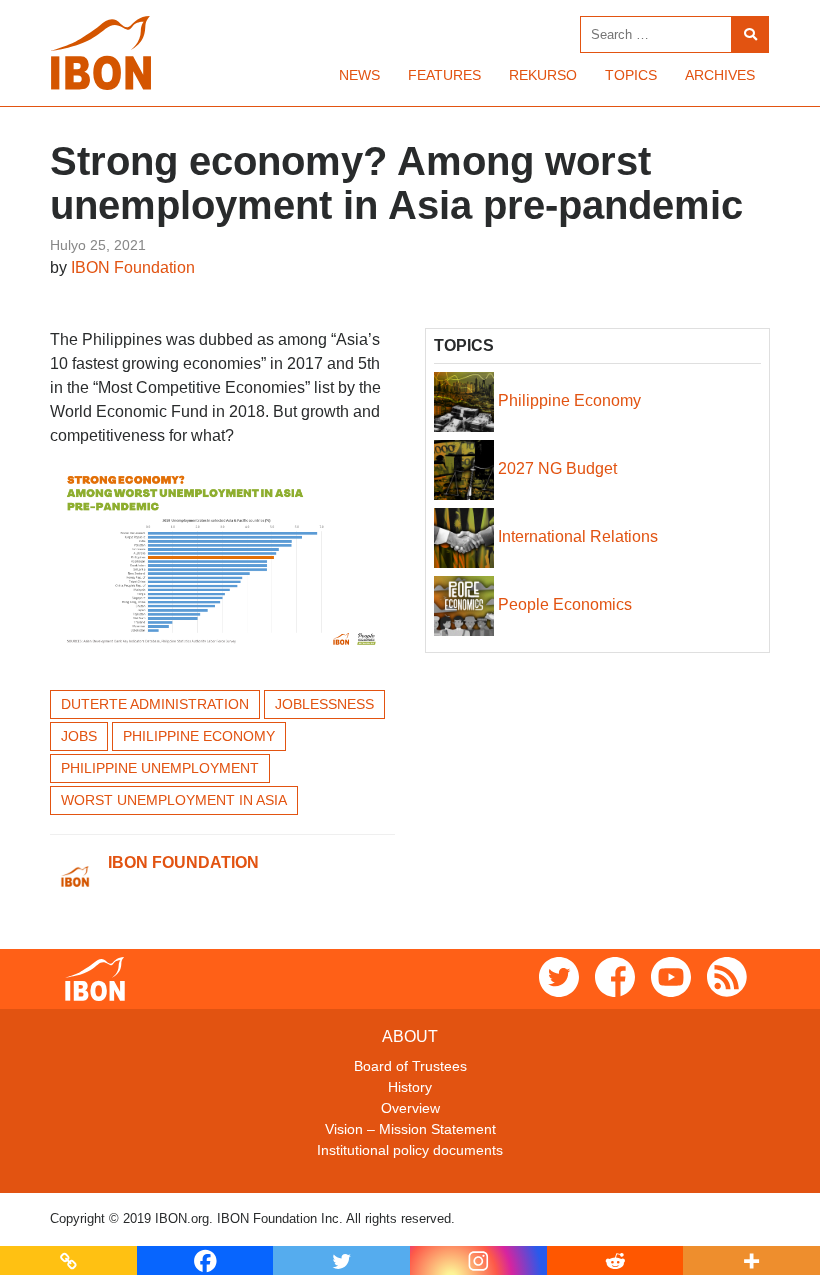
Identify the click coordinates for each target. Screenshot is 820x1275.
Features (444, 75)
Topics (631, 75)
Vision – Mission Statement (410, 1129)
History (410, 1087)
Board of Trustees (410, 1066)
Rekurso (543, 75)
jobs (79, 736)
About (410, 1036)
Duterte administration (155, 704)
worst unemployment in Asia (174, 800)
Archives (720, 75)
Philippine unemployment (160, 768)
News (359, 75)
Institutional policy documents (410, 1150)
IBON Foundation (133, 267)
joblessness (324, 704)
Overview (410, 1108)
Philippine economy (199, 736)
